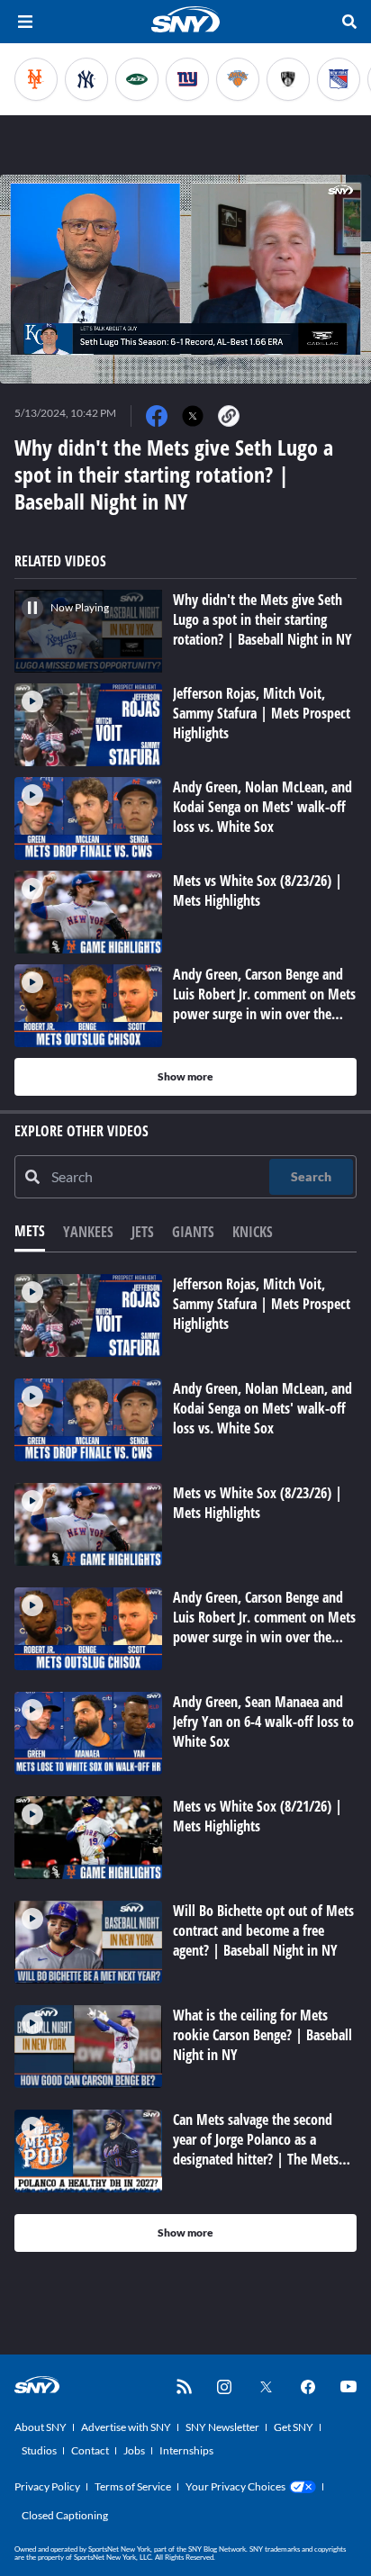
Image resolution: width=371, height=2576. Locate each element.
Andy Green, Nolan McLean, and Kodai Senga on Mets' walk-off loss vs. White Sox (262, 1408)
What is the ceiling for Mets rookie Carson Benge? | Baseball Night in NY (262, 2035)
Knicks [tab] (253, 1232)
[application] (185, 279)
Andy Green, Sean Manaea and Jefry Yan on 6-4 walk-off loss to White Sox (263, 1722)
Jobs (134, 2450)
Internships (186, 2450)
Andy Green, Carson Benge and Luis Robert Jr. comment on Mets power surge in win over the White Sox (264, 1627)
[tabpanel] (185, 1763)
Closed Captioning (65, 2515)
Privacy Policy (47, 2486)
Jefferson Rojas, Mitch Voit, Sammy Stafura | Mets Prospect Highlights (262, 1304)
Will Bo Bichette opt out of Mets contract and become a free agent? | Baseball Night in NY (263, 1930)
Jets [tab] (143, 1232)
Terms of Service (133, 2486)
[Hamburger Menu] (25, 22)
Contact (90, 2450)
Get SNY (294, 2427)
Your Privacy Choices (235, 2486)
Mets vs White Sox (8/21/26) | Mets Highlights (258, 1816)
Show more (185, 1076)
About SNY (41, 2427)
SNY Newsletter (222, 2427)
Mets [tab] (30, 1231)
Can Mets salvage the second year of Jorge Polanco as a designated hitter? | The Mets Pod (256, 2149)
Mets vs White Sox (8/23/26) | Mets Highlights (258, 1503)
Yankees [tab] (88, 1232)
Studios (39, 2450)
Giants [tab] (193, 1232)
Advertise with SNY (126, 2427)
